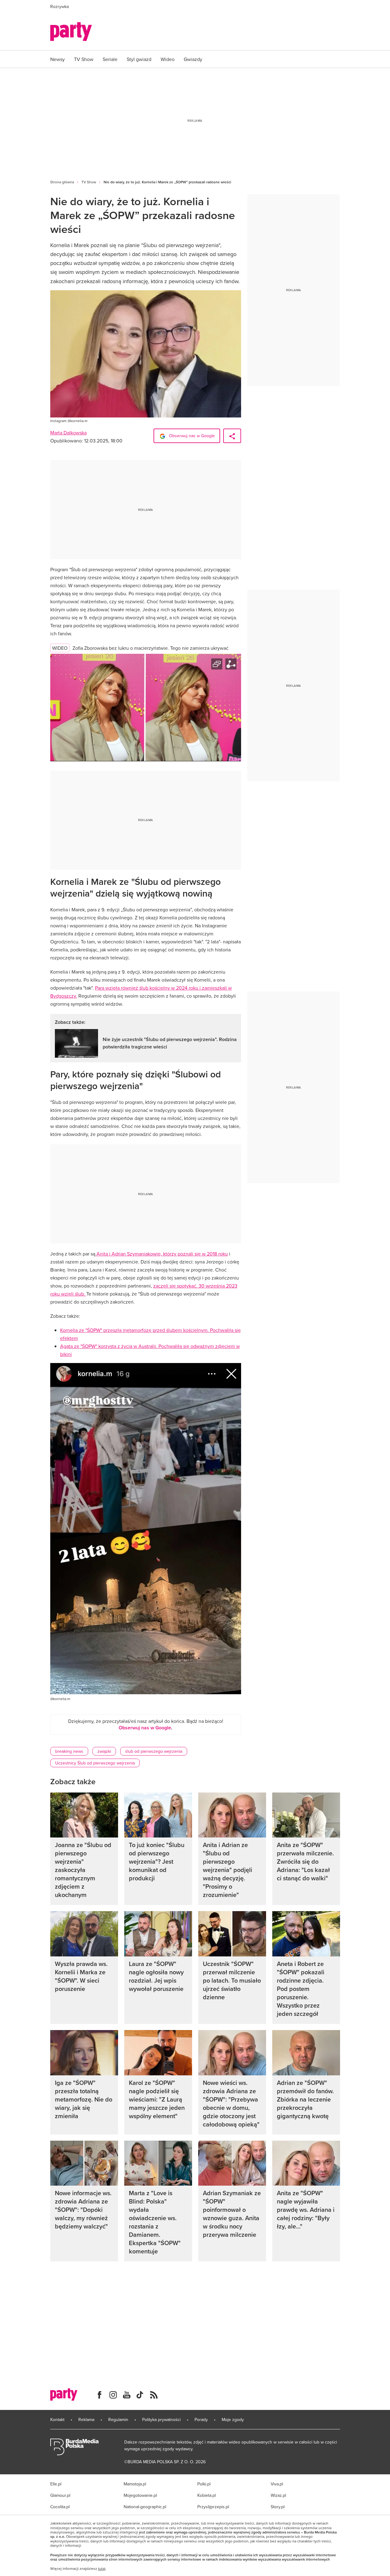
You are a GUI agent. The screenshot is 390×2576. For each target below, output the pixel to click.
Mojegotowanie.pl (140, 2495)
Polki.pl (204, 2484)
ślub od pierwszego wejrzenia (154, 1751)
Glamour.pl (60, 2495)
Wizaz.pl (278, 2495)
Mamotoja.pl (135, 2484)
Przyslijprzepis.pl (213, 2507)
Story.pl (278, 2507)
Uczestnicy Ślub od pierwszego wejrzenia (95, 1763)
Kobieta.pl (207, 2495)
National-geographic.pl (145, 2507)
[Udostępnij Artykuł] (232, 436)
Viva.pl (277, 2484)
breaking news (69, 1751)
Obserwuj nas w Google (191, 436)
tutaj (102, 2569)
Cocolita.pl (60, 2507)
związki (104, 1751)
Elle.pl (56, 2484)
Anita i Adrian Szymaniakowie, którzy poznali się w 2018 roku (162, 1254)
